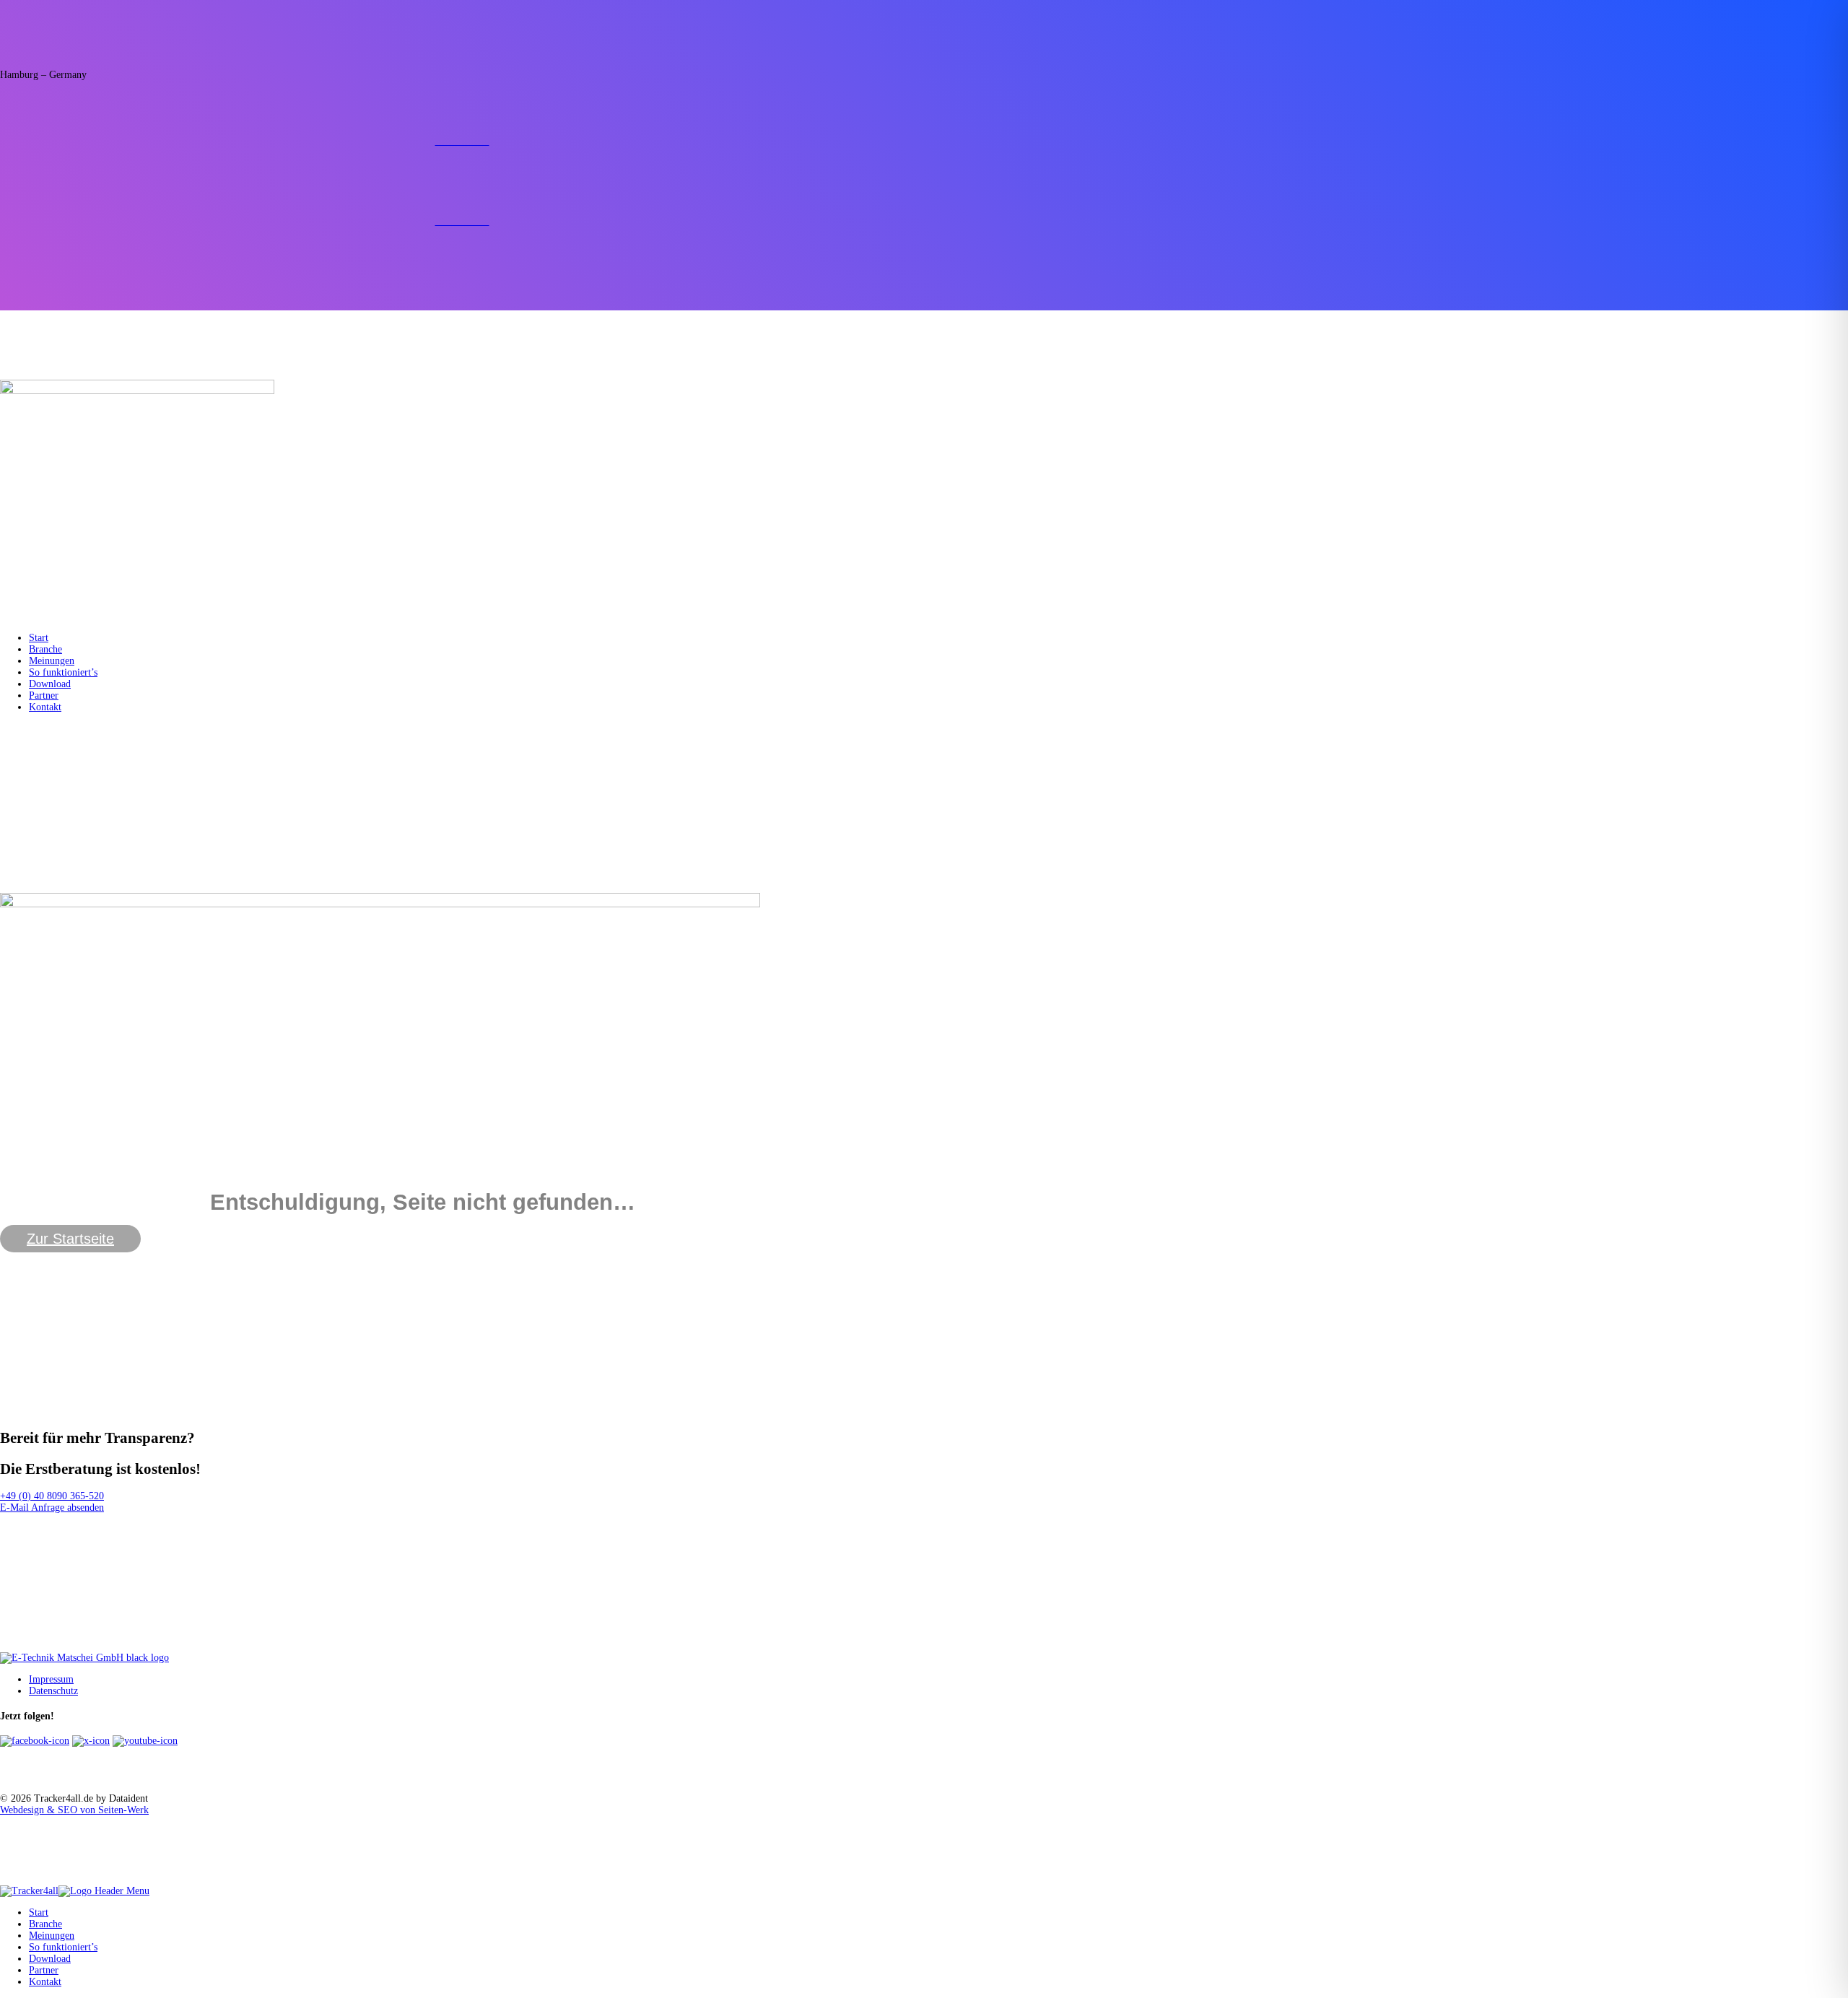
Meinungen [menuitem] (52, 1936)
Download (50, 684)
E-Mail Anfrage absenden (52, 1508)
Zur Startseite (70, 1239)
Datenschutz (53, 1691)
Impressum (51, 1679)
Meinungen (52, 661)
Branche (45, 649)
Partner (44, 695)
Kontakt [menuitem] (45, 1982)
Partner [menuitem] (44, 1970)
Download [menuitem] (50, 1959)
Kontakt (45, 707)
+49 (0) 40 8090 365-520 (52, 1496)
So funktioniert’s (63, 672)
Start (39, 638)
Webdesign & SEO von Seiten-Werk (74, 1810)
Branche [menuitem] (45, 1924)
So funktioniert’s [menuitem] (63, 1947)
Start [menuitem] (39, 1912)
